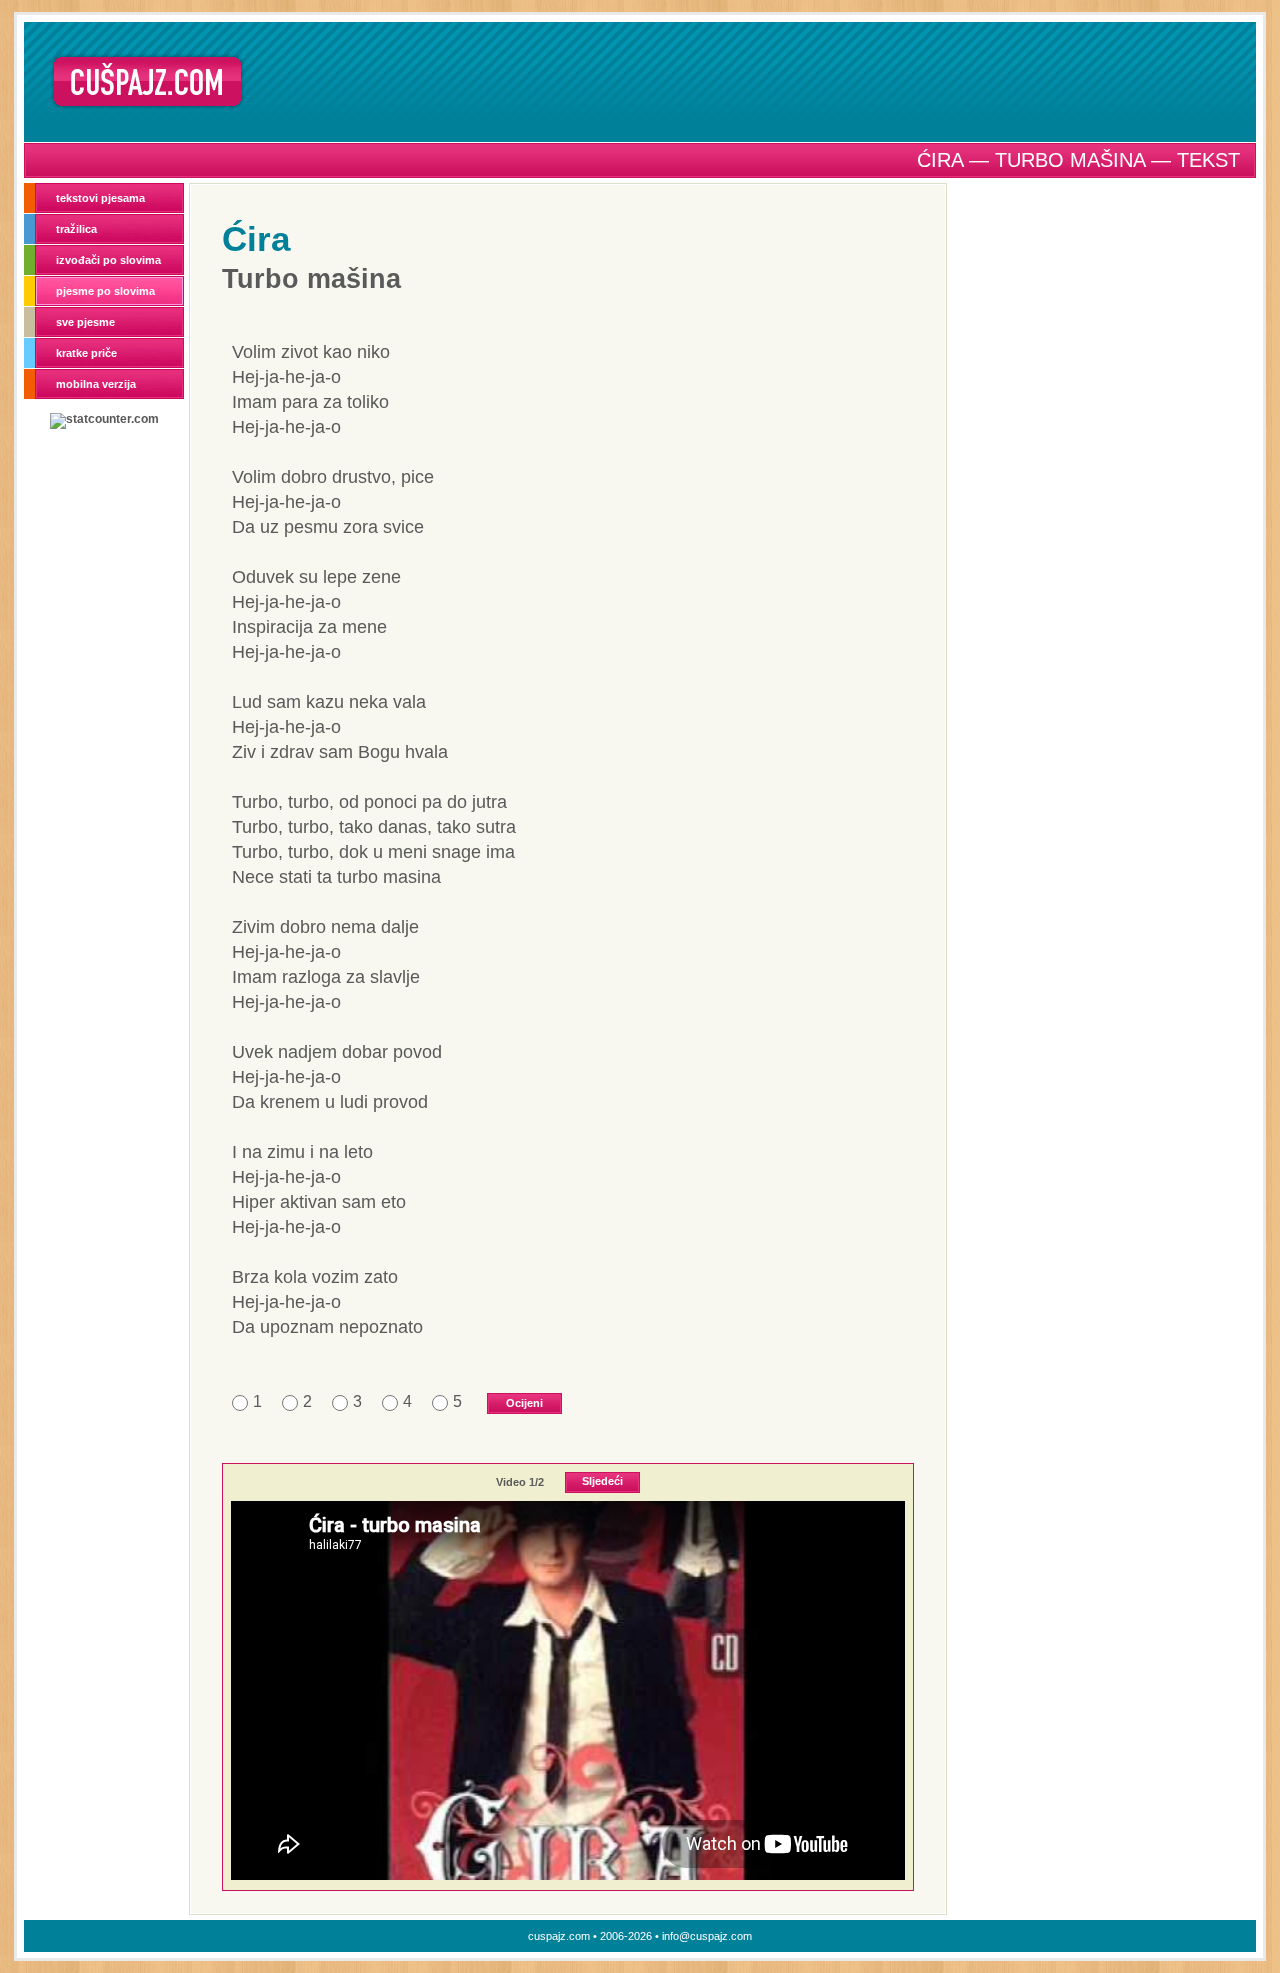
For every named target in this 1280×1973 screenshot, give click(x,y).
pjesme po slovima (105, 291)
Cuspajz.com (147, 81)
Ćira (256, 238)
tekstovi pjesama (100, 198)
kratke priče (86, 353)
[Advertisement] (757, 81)
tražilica (76, 229)
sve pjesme (85, 322)
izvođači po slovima (108, 260)
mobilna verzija (96, 384)
